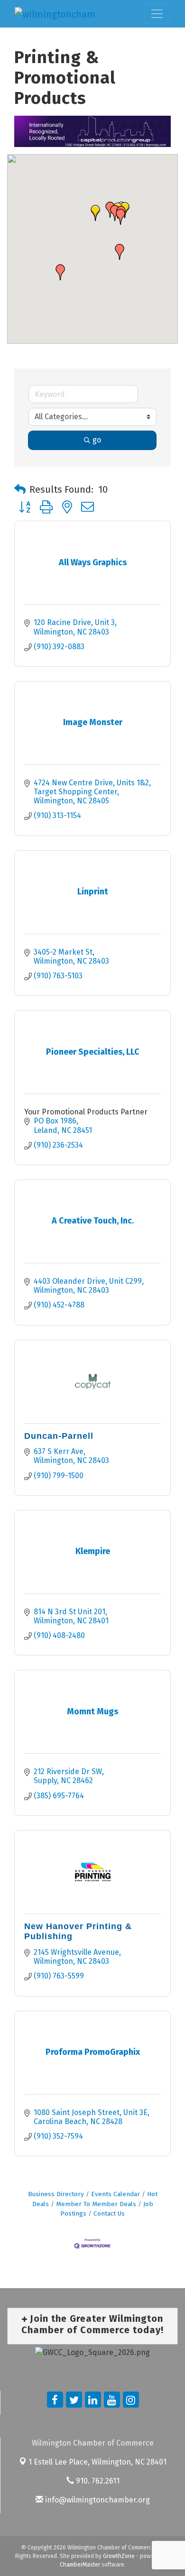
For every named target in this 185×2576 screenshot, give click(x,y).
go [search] (97, 440)
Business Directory (56, 2194)
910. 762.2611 (97, 2481)
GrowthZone (119, 2556)
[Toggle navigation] (157, 14)
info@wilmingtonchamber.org (97, 2500)
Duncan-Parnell (59, 1436)
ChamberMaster (80, 2565)
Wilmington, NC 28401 (97, 2462)
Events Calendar (116, 2194)
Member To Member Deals (96, 2204)
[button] (95, 213)
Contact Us (109, 2213)
